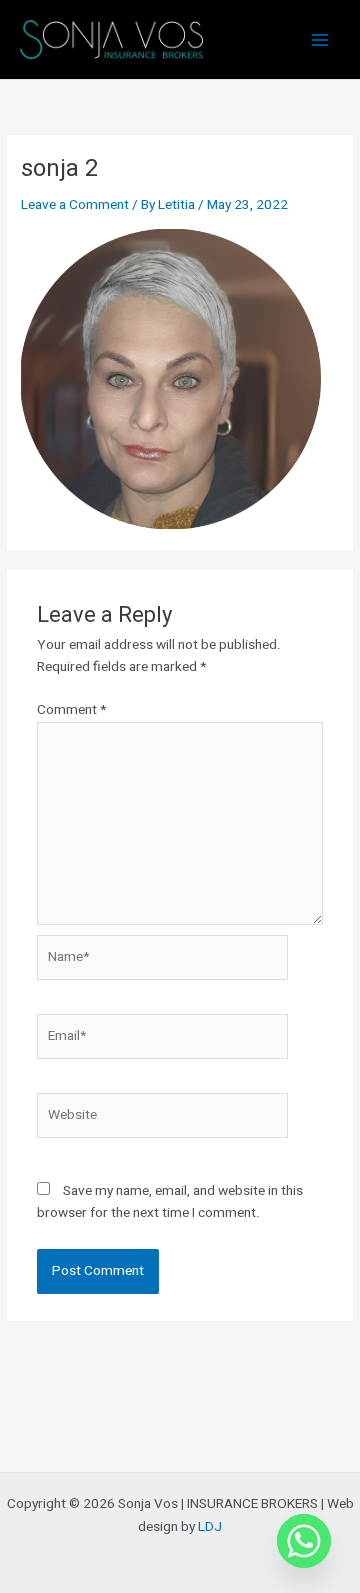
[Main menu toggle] (320, 39)
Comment (71, 710)
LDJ (210, 1527)
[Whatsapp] (304, 1541)
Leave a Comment (75, 205)
